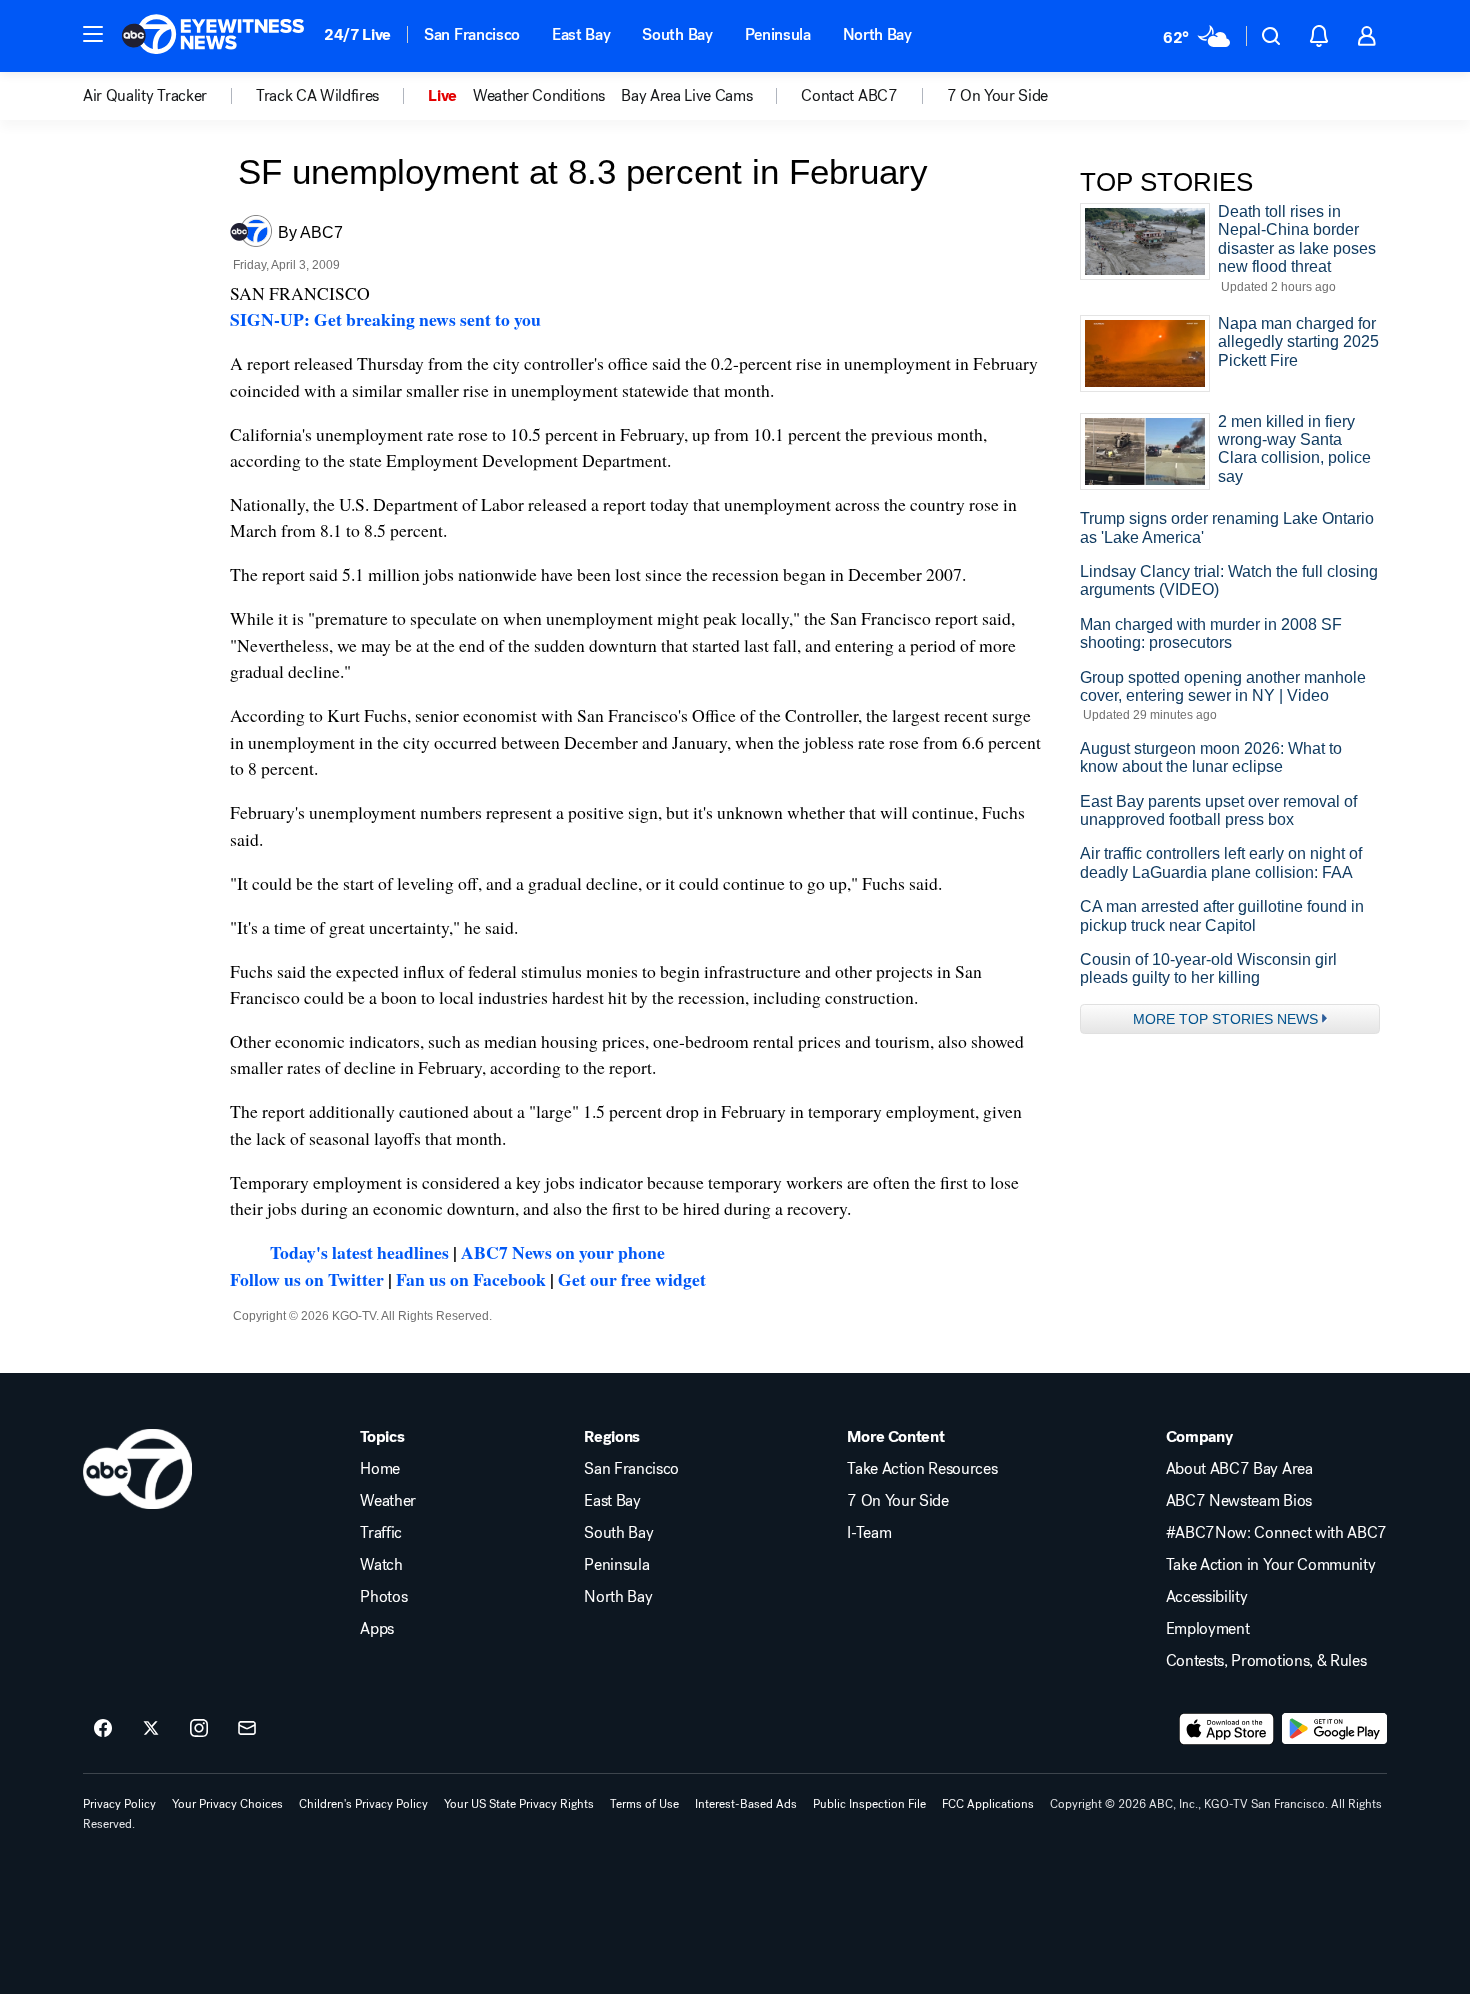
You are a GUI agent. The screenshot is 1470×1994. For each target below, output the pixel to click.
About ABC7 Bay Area (1239, 1469)
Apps (377, 1629)
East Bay (581, 34)
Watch (381, 1565)
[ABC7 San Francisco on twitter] (151, 1729)
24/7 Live (357, 34)
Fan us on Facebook (471, 1279)
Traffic (381, 1533)
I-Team (869, 1533)
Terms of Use (644, 1804)
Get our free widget (632, 1279)
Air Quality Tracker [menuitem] (145, 96)
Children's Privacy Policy (363, 1804)
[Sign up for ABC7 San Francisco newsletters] (247, 1729)
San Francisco (472, 34)
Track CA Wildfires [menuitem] (317, 96)
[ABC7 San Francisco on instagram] (199, 1729)
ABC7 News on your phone (563, 1252)
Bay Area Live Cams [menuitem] (686, 96)
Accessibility (1207, 1597)
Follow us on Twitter (307, 1279)
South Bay (677, 34)
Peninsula (778, 34)
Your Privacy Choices (227, 1804)
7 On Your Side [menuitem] (998, 96)
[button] (93, 34)
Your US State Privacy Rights (519, 1804)
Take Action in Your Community (1271, 1565)
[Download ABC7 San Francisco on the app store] (1227, 1729)
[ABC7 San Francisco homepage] (213, 36)
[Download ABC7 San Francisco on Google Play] (1334, 1729)
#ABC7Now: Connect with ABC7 (1276, 1533)
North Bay (877, 34)
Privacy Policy (119, 1804)
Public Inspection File (869, 1804)
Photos (383, 1597)
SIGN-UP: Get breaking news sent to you (385, 319)
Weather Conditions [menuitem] (539, 96)
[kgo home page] (137, 1469)
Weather (388, 1501)
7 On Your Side (898, 1501)
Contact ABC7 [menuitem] (849, 96)
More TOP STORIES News (1225, 1019)
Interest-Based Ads (746, 1804)
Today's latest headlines (359, 1252)
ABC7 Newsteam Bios (1239, 1501)
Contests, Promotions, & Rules (1266, 1661)
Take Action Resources (922, 1469)
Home (380, 1469)
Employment (1208, 1629)
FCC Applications (988, 1804)
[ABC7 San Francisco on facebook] (103, 1729)
